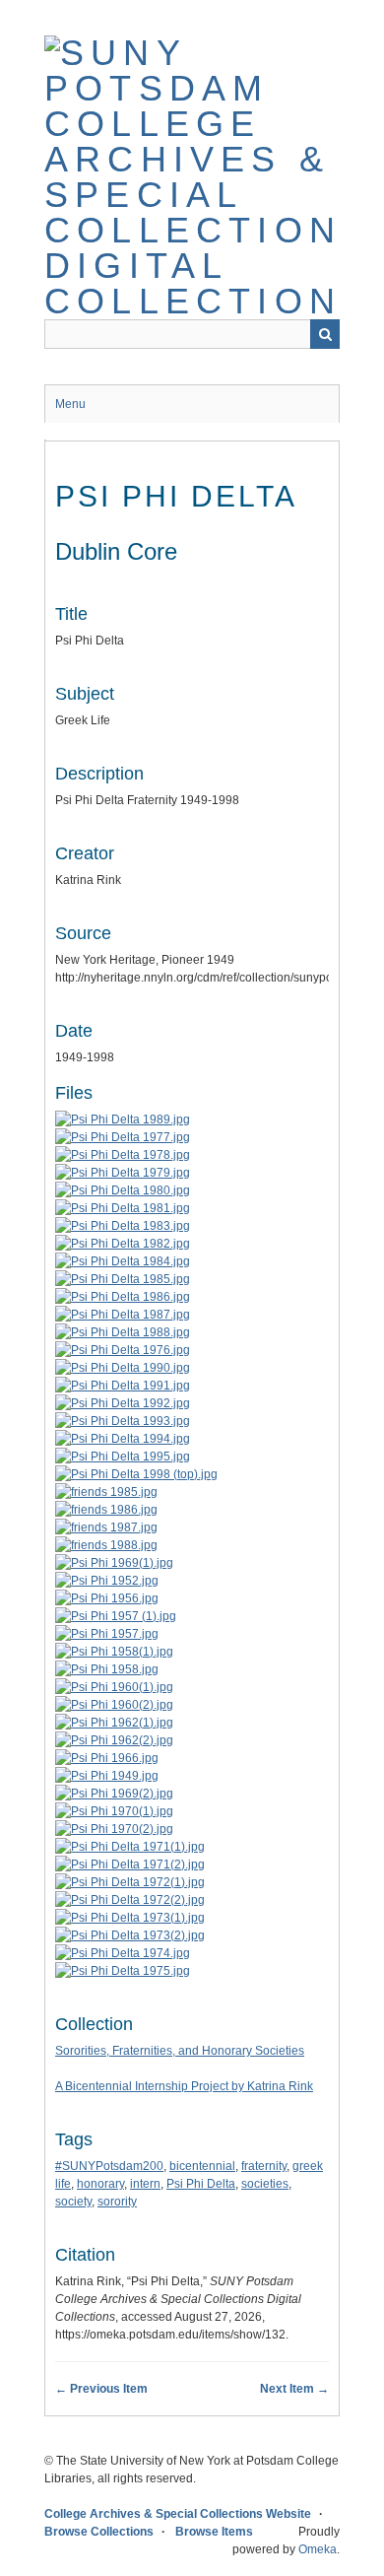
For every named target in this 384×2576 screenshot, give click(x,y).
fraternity (264, 2166)
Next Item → (294, 2389)
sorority (117, 2202)
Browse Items (214, 2532)
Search (325, 334)
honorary (100, 2184)
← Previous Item (101, 2389)
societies (265, 2184)
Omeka (318, 2549)
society (73, 2202)
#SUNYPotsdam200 (109, 2166)
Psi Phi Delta (201, 2184)
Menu (70, 404)
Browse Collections (99, 2532)
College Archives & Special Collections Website (178, 2514)
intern (145, 2184)
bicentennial (202, 2166)
